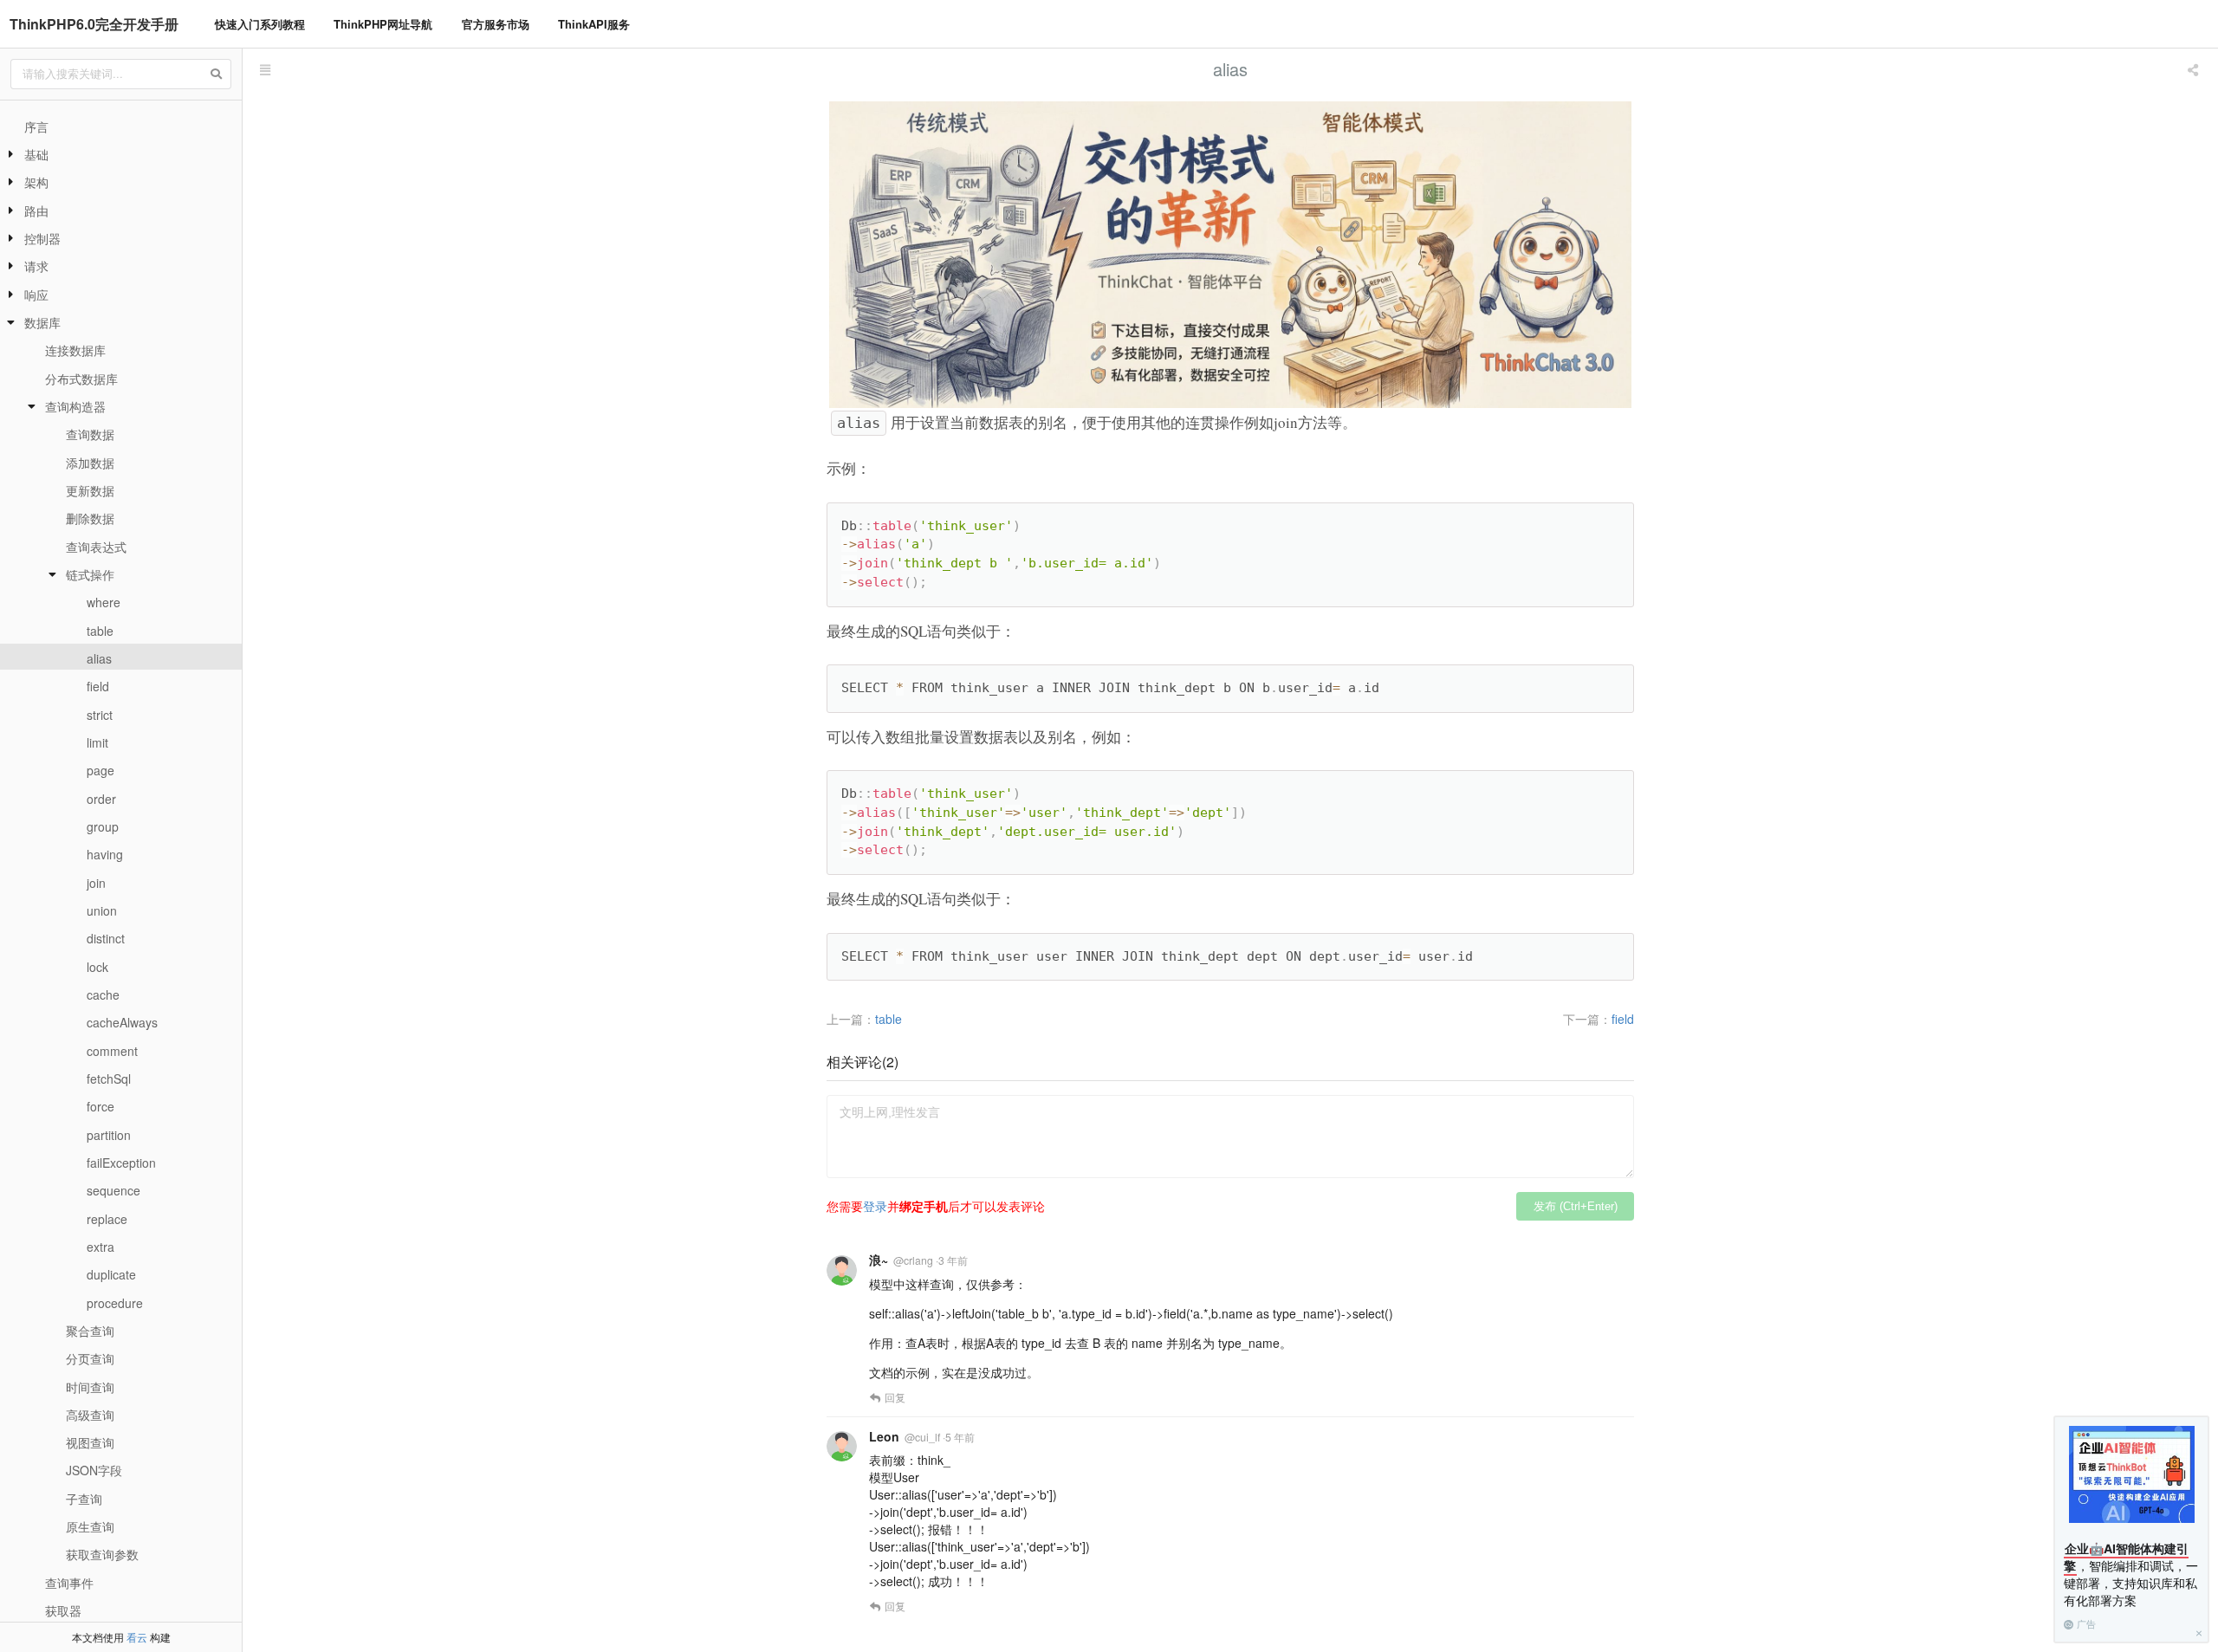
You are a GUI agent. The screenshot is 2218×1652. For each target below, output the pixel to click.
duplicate (111, 1274)
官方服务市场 (496, 24)
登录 (875, 1206)
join (96, 883)
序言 (36, 126)
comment (112, 1051)
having (105, 854)
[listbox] (2195, 69)
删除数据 (90, 518)
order (101, 799)
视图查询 (90, 1442)
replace (107, 1219)
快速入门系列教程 (260, 24)
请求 (36, 266)
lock (97, 967)
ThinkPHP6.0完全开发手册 (94, 24)
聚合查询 (90, 1331)
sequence (113, 1190)
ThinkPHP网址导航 (383, 24)
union (102, 910)
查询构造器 (75, 406)
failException (121, 1163)
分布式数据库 (81, 379)
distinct (106, 938)
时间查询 (90, 1387)
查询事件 (69, 1583)
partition (109, 1135)
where (104, 602)
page (101, 770)
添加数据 (90, 463)
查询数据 (90, 434)
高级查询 (90, 1415)
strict (100, 715)
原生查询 (90, 1526)
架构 (36, 182)
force (101, 1106)
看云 (137, 1637)
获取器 (63, 1610)
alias (99, 658)
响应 (36, 295)
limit (97, 742)
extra (101, 1247)
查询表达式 (96, 547)
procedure (115, 1303)
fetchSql (109, 1079)
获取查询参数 (102, 1554)
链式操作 (90, 574)
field (98, 686)
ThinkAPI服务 (594, 24)
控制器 (42, 238)
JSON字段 (94, 1470)
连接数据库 (75, 350)
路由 (36, 211)
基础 (36, 154)
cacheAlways (122, 1022)
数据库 (42, 322)
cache (103, 994)
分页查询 (90, 1358)
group (103, 826)
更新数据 (90, 490)
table (100, 631)
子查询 (84, 1499)
